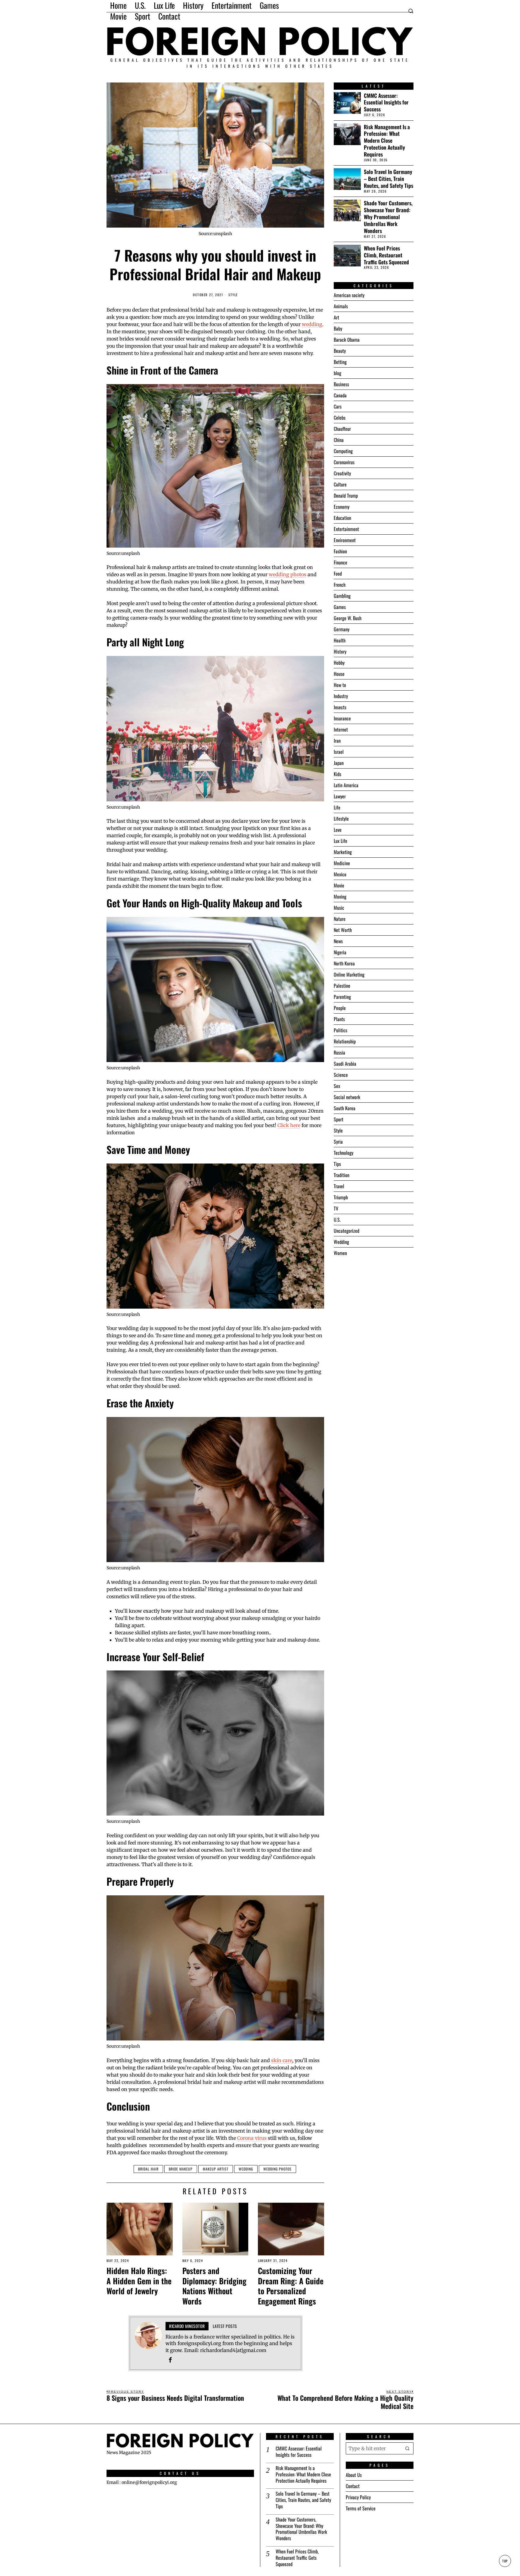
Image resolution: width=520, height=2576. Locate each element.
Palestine (342, 986)
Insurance (342, 718)
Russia (339, 1052)
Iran (337, 741)
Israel (339, 752)
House (339, 674)
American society (349, 295)
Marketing (343, 852)
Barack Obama (347, 340)
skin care (282, 2060)
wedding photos (288, 574)
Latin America (346, 785)
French (340, 585)
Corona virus (252, 2138)
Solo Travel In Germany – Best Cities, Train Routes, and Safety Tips (388, 179)
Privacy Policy (358, 2497)
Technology (344, 1153)
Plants (339, 1019)
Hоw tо (340, 685)
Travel (339, 1186)
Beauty (340, 351)
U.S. (337, 1220)
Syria (338, 1142)
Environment (345, 540)
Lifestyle (341, 819)
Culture (340, 484)
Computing (343, 451)
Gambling (342, 596)
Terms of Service (361, 2508)
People (340, 1008)
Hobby (339, 663)
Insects (340, 707)
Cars (338, 406)
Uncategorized (347, 1231)
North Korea (344, 963)
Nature (340, 919)
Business (341, 384)
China (339, 440)
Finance (340, 562)
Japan (339, 763)
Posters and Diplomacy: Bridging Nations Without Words (214, 2286)
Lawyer (340, 796)
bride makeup (181, 2169)
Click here (289, 1125)
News (338, 941)
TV (336, 1208)
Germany (342, 629)
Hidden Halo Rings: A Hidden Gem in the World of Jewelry (139, 2281)
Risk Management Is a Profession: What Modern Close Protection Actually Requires (387, 141)
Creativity (342, 473)
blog (337, 373)
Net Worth (343, 930)
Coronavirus (344, 462)
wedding (312, 324)
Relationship (345, 1041)
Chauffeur (342, 429)
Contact (353, 2486)
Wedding (246, 2169)
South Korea (345, 1108)
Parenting (342, 997)
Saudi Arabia (345, 1064)
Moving (340, 896)
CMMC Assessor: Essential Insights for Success (386, 103)
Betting (340, 362)
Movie (339, 885)
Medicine (342, 863)
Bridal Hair (148, 2169)
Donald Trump (346, 496)
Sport (339, 1119)
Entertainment (346, 529)
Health (340, 640)
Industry (341, 696)
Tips (337, 1164)
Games (340, 607)
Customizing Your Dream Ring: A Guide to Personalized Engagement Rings (291, 2286)
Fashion (340, 551)
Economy (342, 507)
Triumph (341, 1197)
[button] (407, 2448)
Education (342, 518)
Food (338, 573)
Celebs (340, 418)
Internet (341, 729)
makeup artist (216, 2169)
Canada (340, 395)
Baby (338, 328)
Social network (347, 1097)
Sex (337, 1086)
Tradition (342, 1175)
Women (340, 1253)
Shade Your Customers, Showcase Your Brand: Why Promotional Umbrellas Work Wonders (388, 217)
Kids (337, 774)
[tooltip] (170, 2360)
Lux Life (340, 841)
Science (341, 1075)
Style (233, 295)
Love (338, 830)
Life (337, 807)
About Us (354, 2475)
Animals (341, 306)
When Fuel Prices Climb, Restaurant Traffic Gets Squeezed (386, 255)
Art (336, 317)
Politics (340, 1030)
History (340, 651)
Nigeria (340, 952)
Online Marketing (349, 974)
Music (339, 908)
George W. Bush (348, 618)
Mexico (340, 874)
